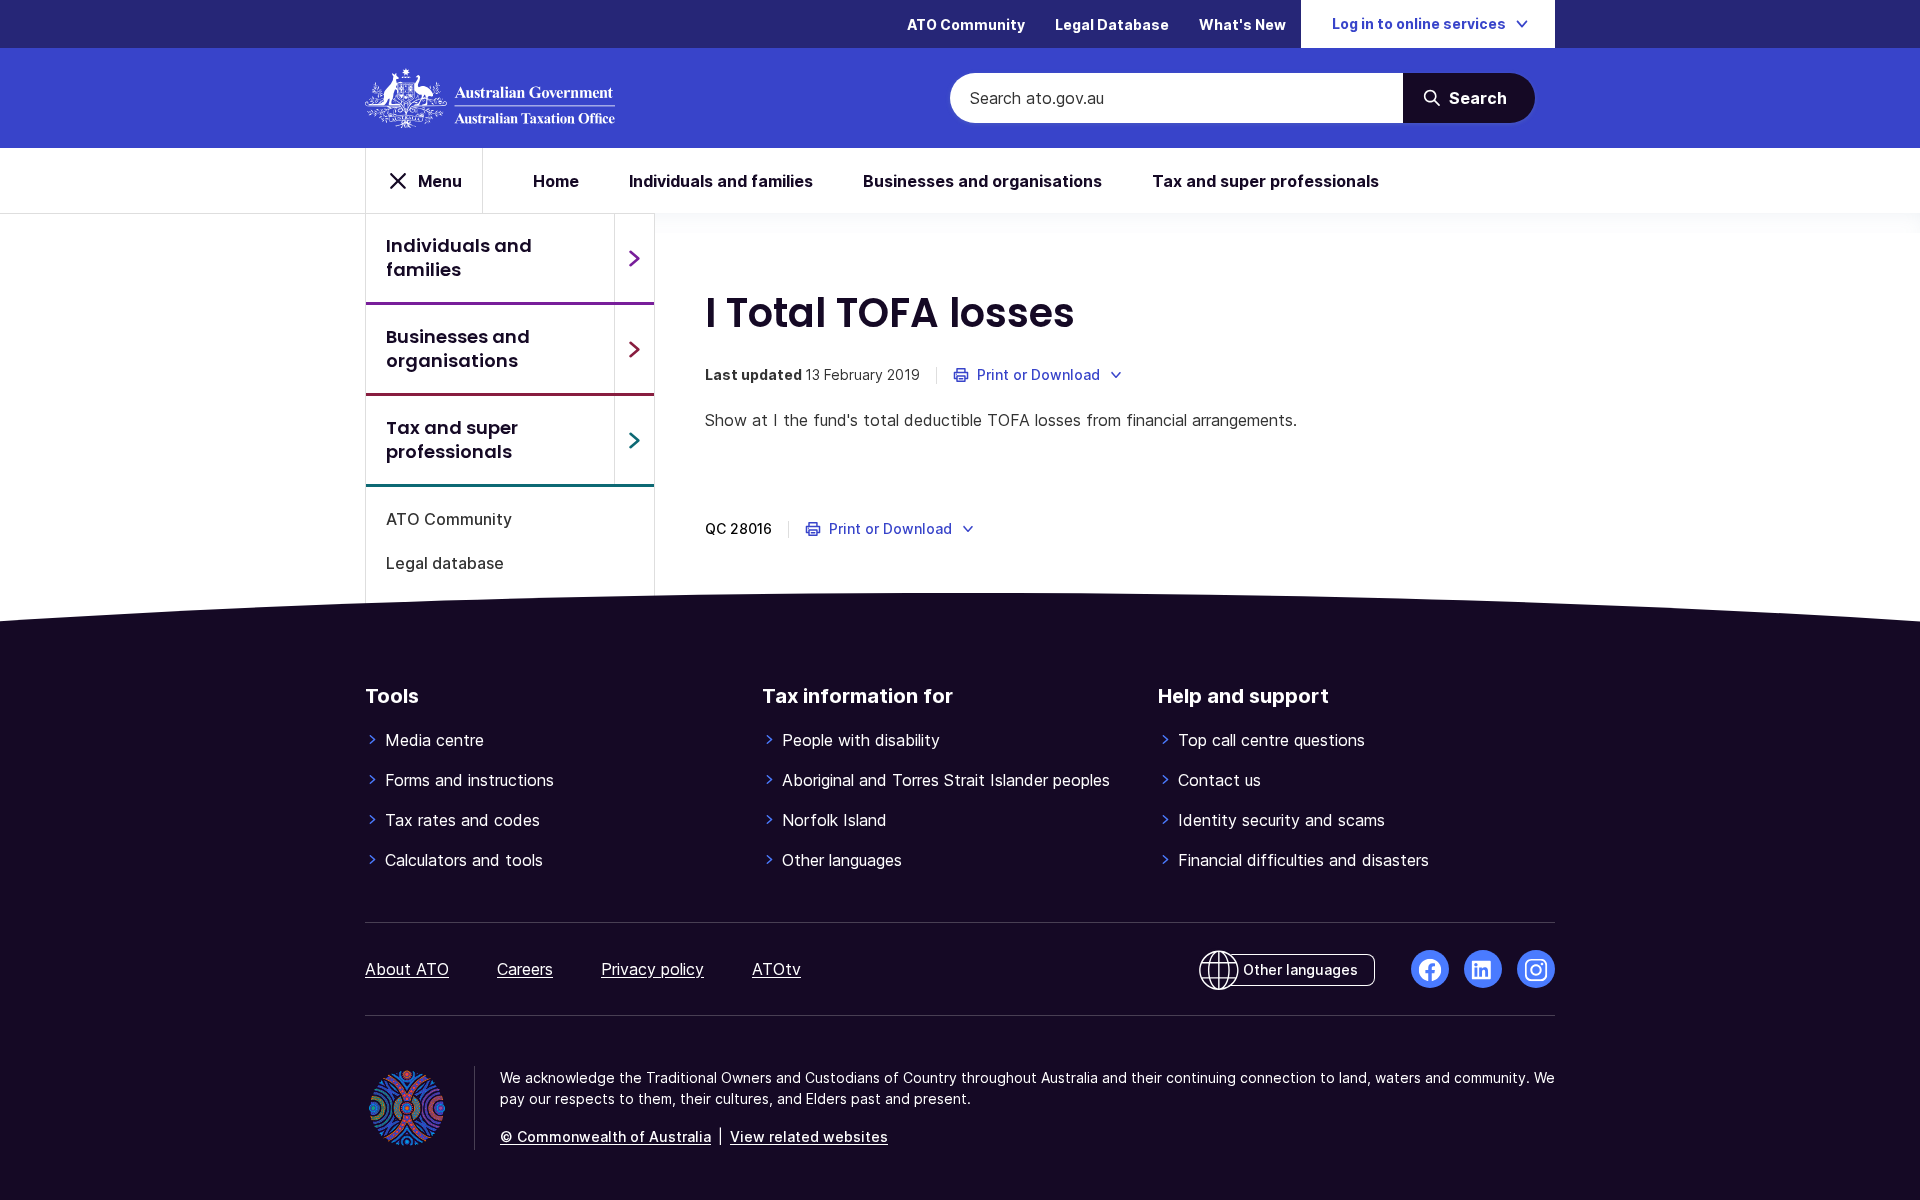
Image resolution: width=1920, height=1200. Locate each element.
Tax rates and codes (462, 820)
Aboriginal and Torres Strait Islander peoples (946, 780)
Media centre (434, 740)
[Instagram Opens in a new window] (1536, 969)
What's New (1242, 24)
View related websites (809, 1136)
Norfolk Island (834, 820)
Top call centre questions (1271, 740)
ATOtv (776, 969)
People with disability (861, 740)
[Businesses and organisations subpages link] (634, 349)
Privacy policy (652, 969)
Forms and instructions (469, 780)
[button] (1038, 375)
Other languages (842, 860)
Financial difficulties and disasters (1303, 860)
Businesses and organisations (982, 181)
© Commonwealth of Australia (605, 1136)
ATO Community (966, 24)
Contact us (1219, 780)
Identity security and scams (1281, 820)
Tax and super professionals (1265, 181)
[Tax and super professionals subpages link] (634, 440)
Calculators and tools (464, 860)
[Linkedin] (1483, 969)
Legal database (445, 563)
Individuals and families (721, 181)
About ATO (407, 969)
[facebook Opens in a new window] (1430, 969)
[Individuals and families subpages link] (634, 258)
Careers (525, 969)
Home (556, 181)
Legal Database (1112, 24)
